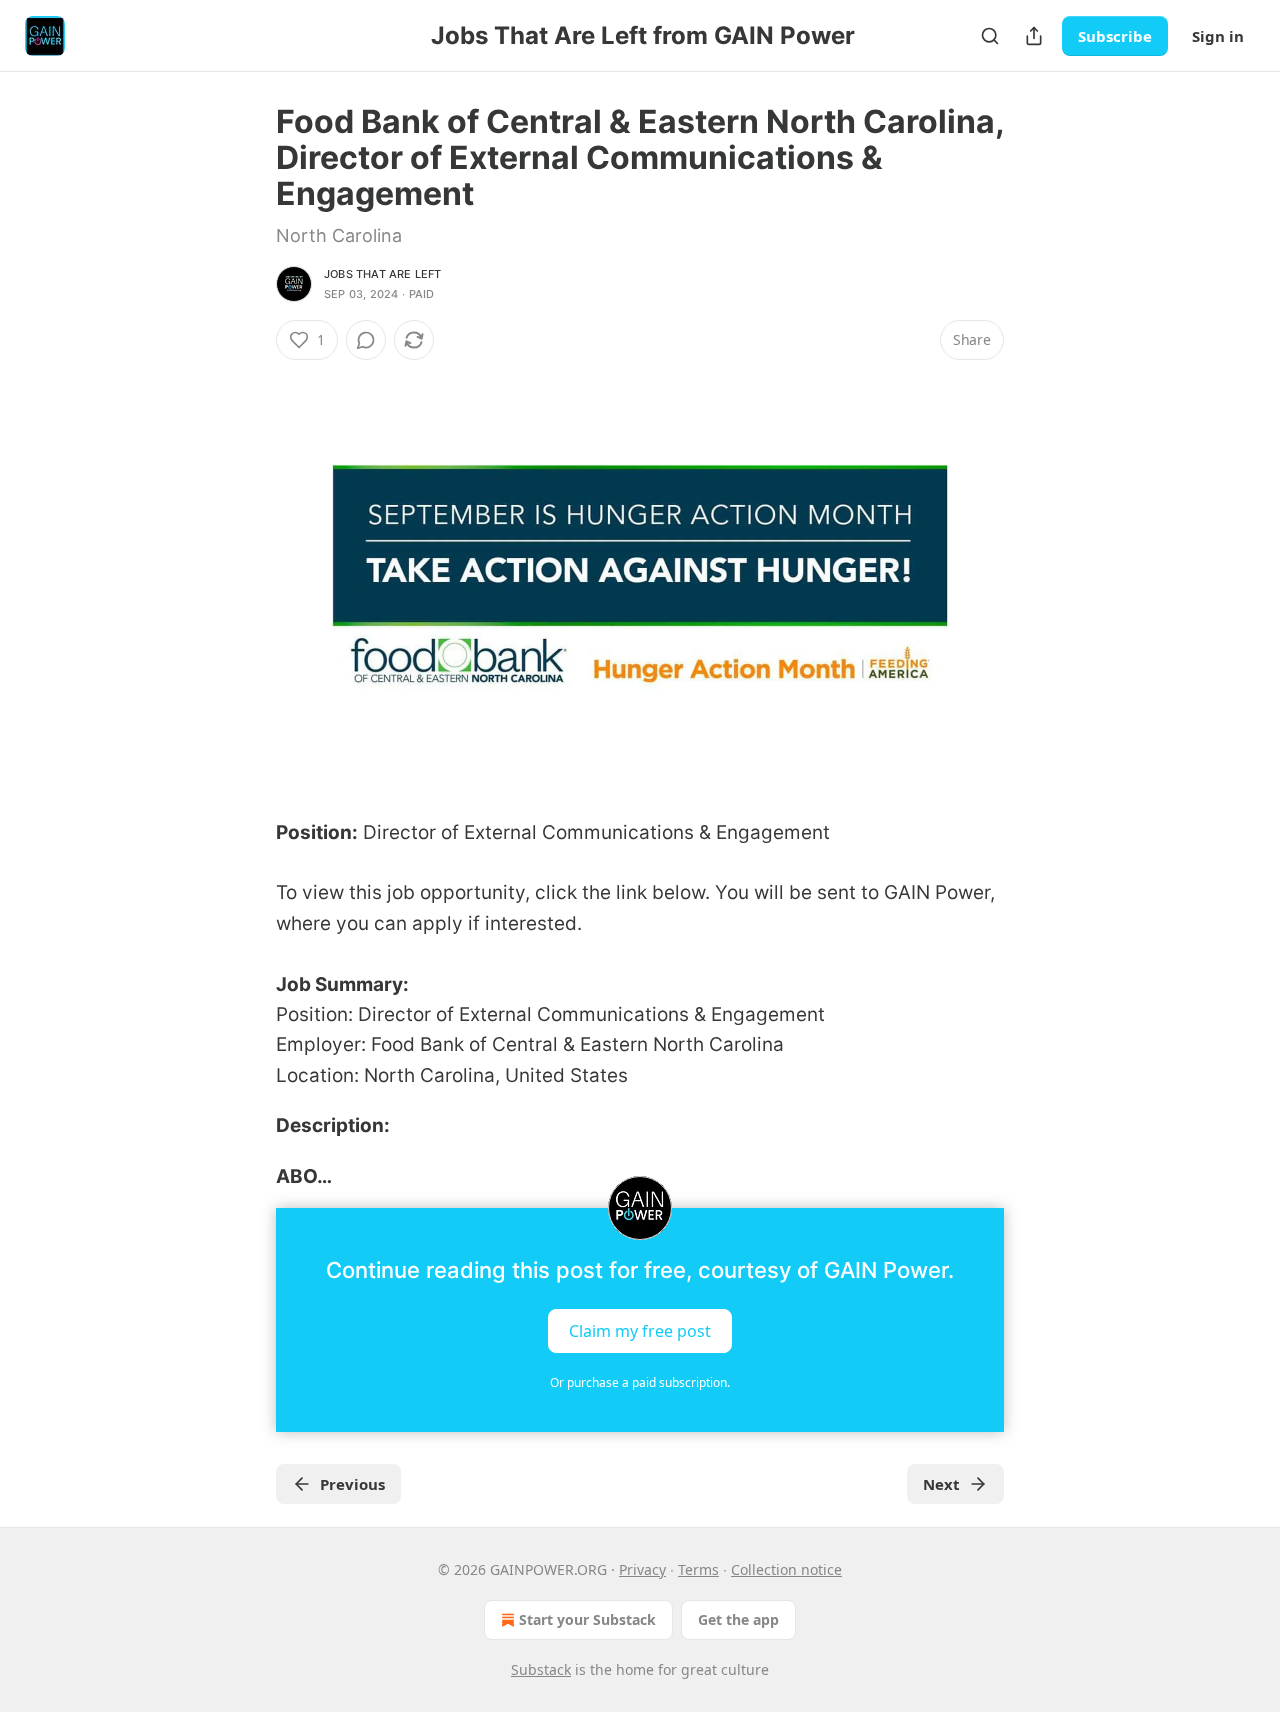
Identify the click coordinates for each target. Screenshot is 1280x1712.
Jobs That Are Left (383, 274)
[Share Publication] (1034, 36)
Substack (541, 1669)
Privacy (642, 1569)
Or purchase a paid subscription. (640, 1382)
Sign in (1218, 36)
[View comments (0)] (366, 340)
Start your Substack (587, 1619)
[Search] (990, 36)
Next (941, 1484)
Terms (698, 1569)
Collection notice (786, 1569)
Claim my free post (640, 1330)
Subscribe (1115, 36)
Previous (352, 1484)
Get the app (738, 1619)
